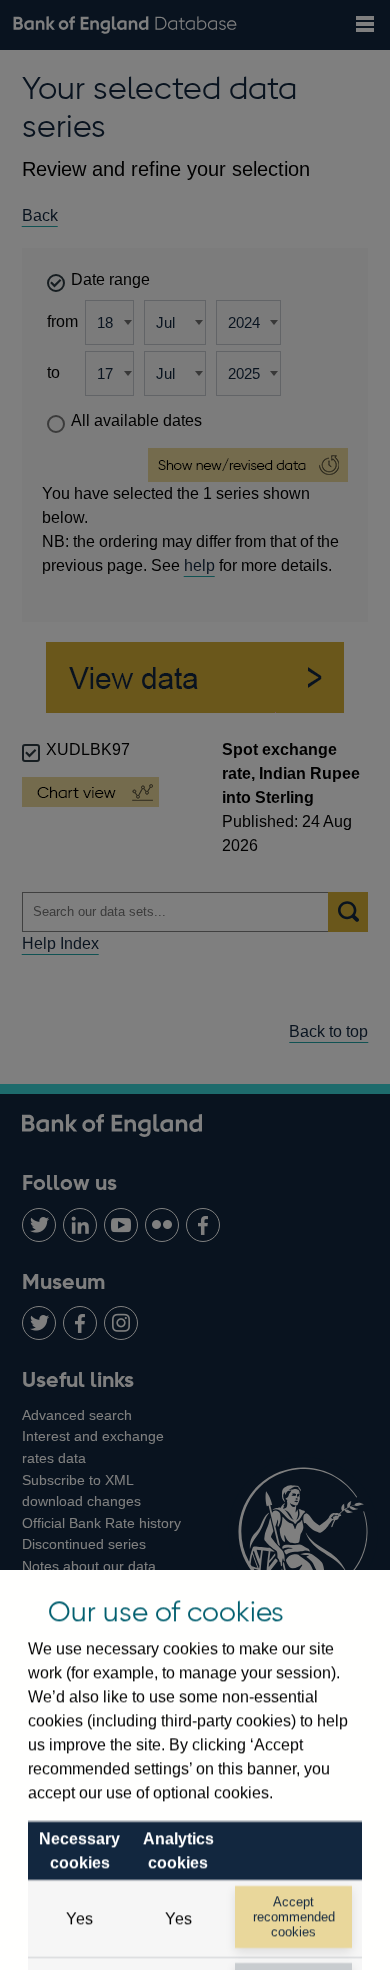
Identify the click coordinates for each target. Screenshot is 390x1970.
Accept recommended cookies (294, 1917)
